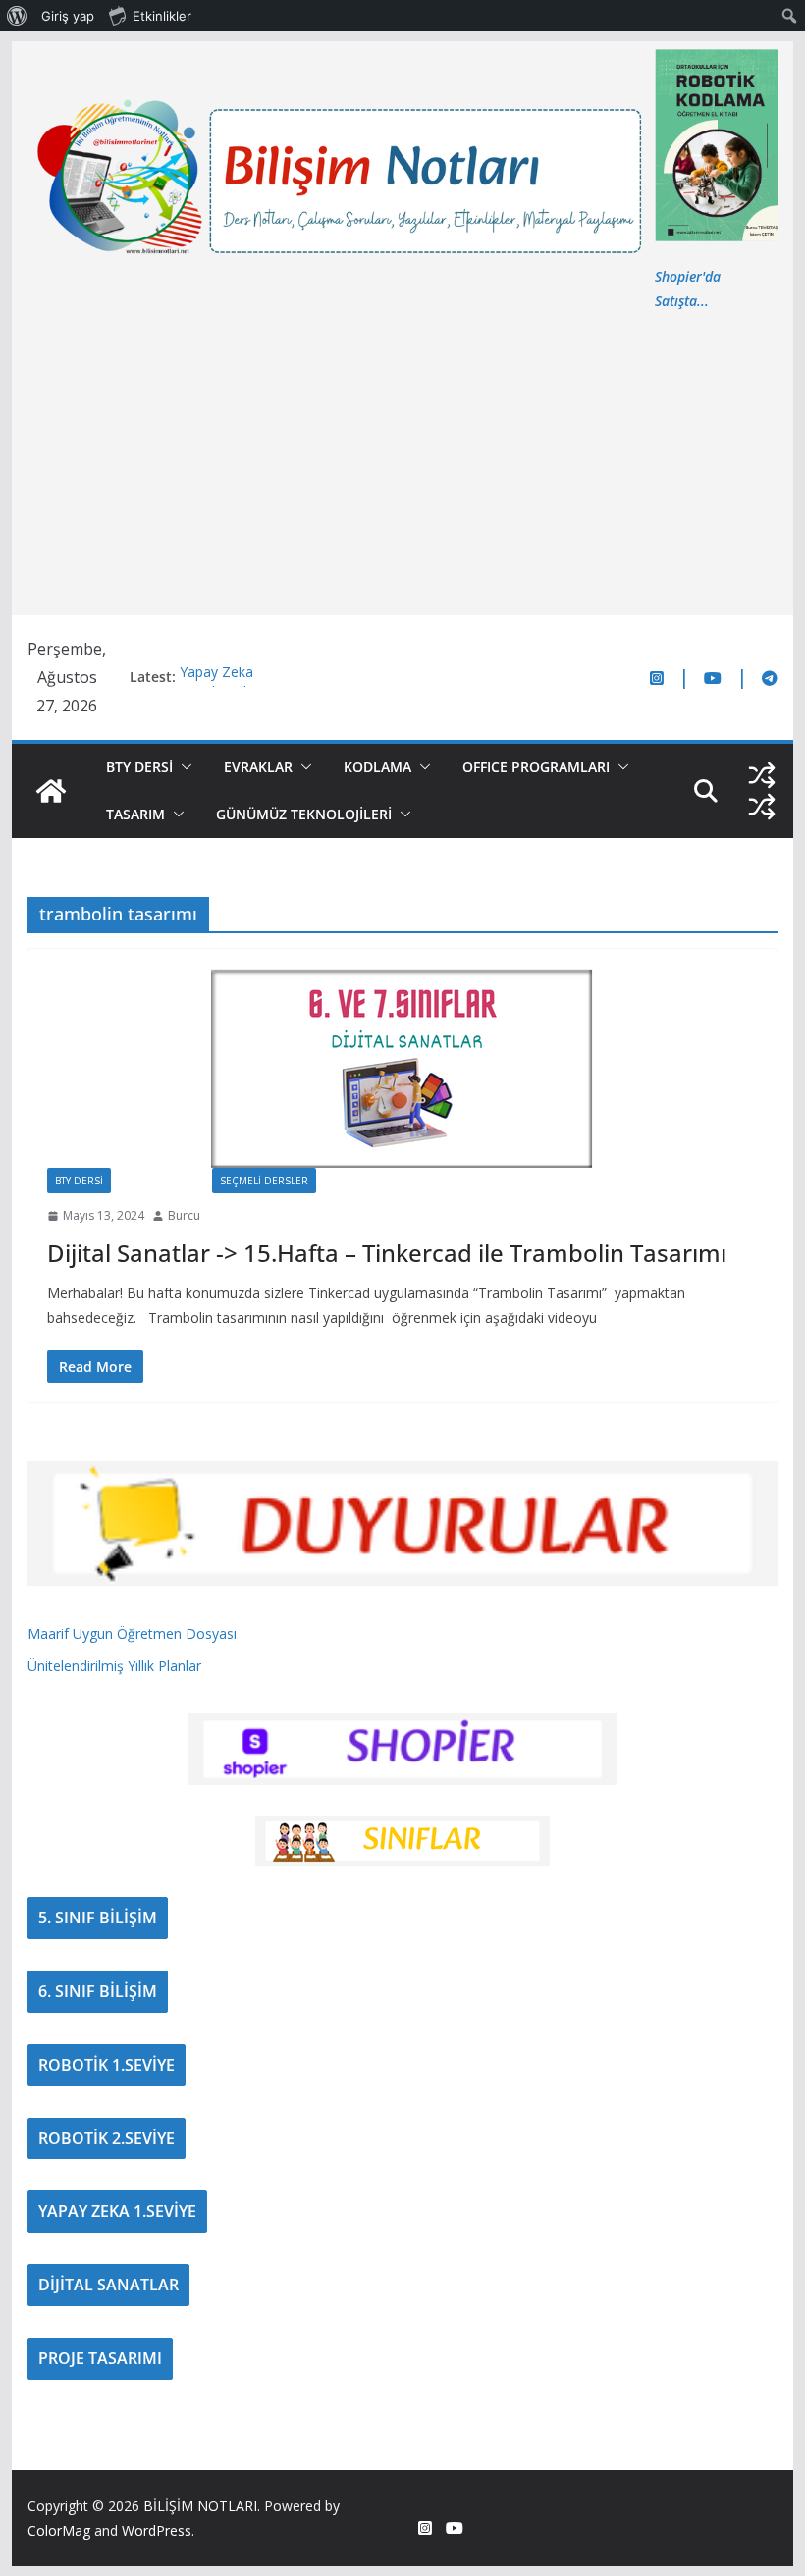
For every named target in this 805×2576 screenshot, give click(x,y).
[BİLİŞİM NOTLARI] (51, 791)
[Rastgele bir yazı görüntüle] (762, 775)
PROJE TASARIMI (100, 2358)
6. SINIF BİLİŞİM (98, 1991)
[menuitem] (17, 16)
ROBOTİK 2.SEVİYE (107, 2138)
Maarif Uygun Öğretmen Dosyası (132, 1633)
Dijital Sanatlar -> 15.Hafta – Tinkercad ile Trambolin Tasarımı (387, 1253)
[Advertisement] (402, 460)
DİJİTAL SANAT (161, 1181)
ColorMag (59, 2530)
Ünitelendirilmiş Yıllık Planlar (114, 1666)
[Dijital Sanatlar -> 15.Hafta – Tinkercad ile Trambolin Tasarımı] (402, 1068)
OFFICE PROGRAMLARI (536, 767)
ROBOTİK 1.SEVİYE (107, 2065)
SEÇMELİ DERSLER (264, 1181)
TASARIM (135, 814)
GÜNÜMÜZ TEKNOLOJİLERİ (304, 814)
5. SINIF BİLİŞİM (98, 1918)
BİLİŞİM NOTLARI (200, 2506)
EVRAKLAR (258, 767)
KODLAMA (377, 767)
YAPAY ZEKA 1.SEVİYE (117, 2211)
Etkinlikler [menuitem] (162, 16)
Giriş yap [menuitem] (68, 16)
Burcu (184, 1215)
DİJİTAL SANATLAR (108, 2285)
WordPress (157, 2530)
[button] (183, 767)
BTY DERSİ (139, 767)
